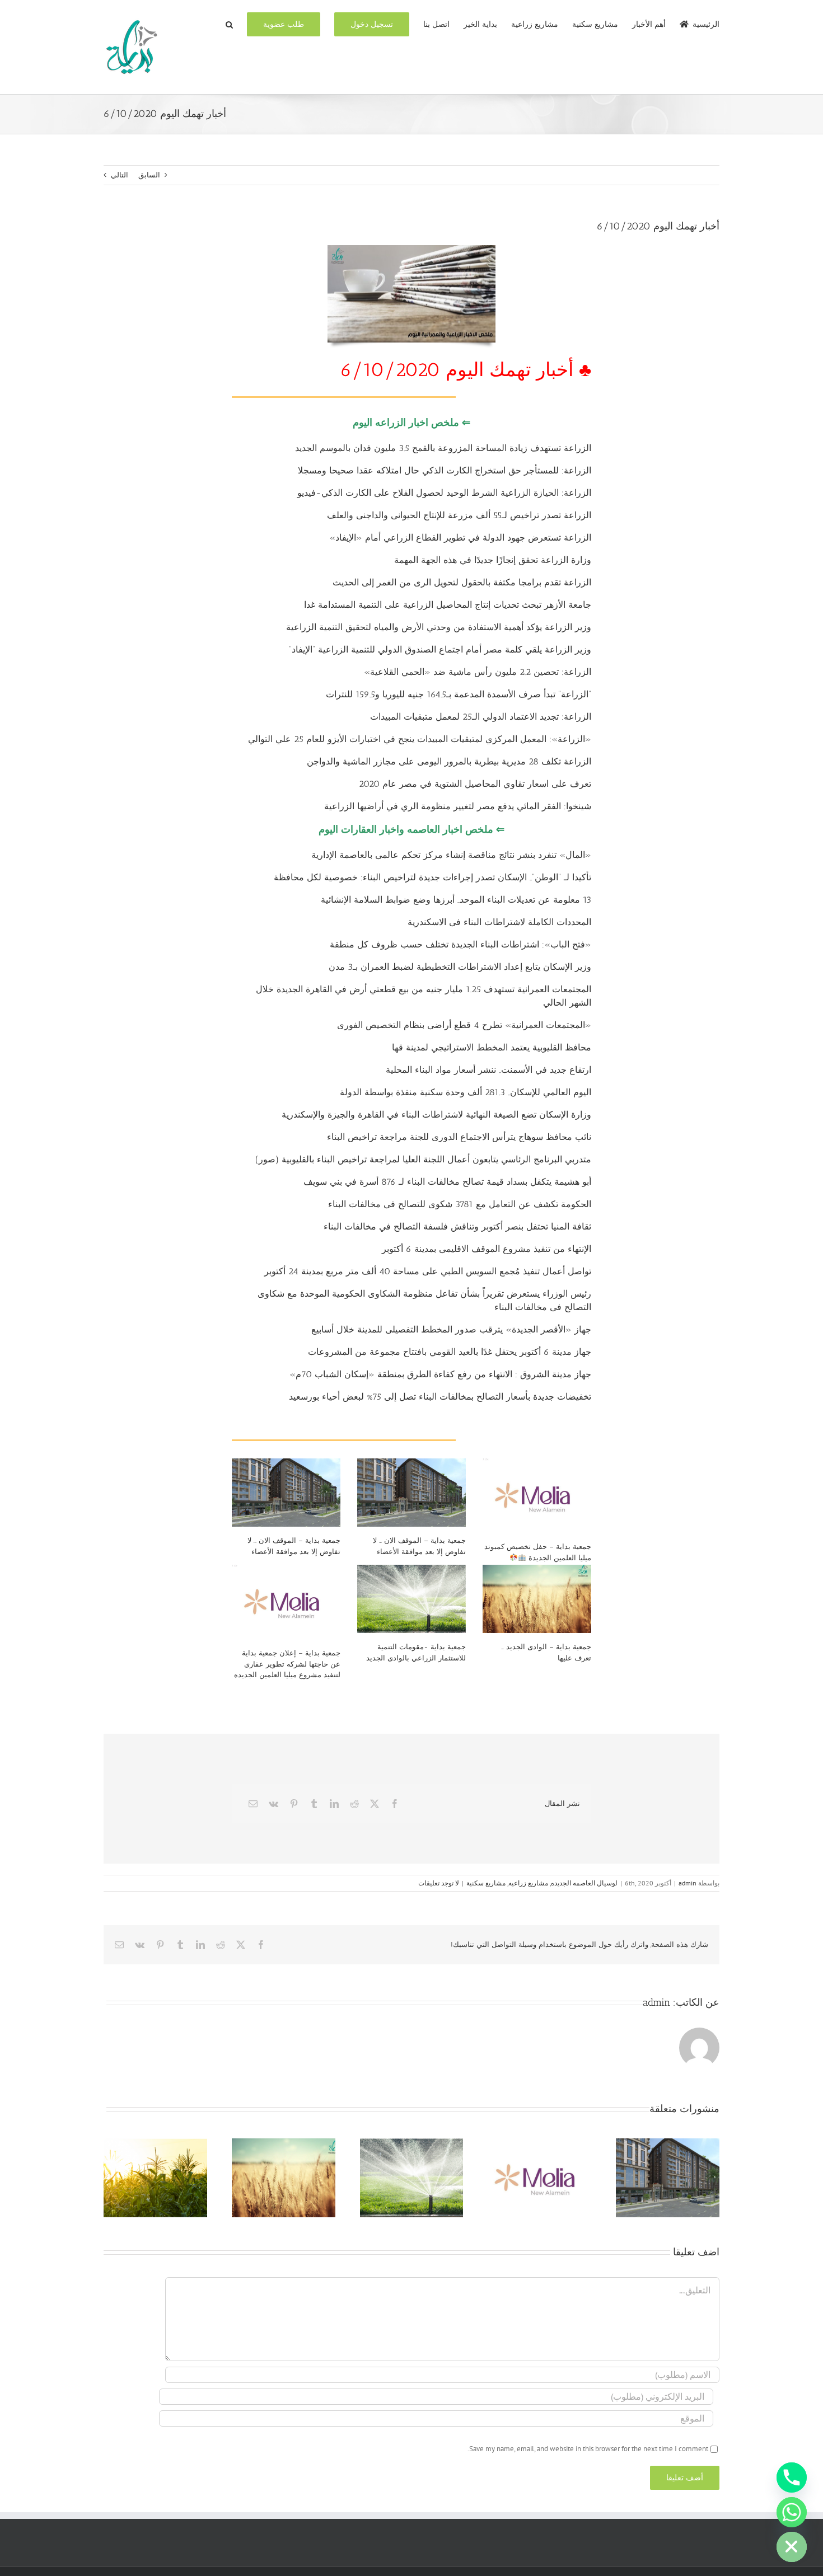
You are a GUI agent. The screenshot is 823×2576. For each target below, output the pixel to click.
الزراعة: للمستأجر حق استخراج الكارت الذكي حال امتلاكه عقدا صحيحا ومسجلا (445, 470)
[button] (229, 24)
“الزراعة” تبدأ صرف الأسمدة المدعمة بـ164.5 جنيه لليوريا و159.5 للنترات (459, 694)
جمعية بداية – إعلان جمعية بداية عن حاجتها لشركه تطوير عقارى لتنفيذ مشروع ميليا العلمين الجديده (287, 1664)
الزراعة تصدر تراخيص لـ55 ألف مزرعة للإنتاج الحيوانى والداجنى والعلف (459, 515)
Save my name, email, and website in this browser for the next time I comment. (588, 2449)
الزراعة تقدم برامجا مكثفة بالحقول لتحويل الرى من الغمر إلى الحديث (462, 582)
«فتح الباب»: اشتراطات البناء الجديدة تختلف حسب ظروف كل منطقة (460, 944)
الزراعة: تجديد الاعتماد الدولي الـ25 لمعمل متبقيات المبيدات (481, 717)
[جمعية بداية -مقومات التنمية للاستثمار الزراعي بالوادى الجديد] (411, 1599)
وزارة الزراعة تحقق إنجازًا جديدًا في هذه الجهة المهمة (493, 560)
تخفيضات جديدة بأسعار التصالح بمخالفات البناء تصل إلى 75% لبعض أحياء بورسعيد (440, 1397)
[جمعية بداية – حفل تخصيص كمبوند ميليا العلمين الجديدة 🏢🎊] (537, 1496)
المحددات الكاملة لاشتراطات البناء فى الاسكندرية (499, 922)
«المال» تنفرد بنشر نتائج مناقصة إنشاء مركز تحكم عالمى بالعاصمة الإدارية (451, 855)
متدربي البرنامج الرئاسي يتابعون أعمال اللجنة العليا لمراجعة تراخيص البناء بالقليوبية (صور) (423, 1159)
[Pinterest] (294, 1804)
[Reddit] (354, 1804)
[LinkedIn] (334, 1804)
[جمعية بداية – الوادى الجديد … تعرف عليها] (537, 1599)
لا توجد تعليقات (439, 1883)
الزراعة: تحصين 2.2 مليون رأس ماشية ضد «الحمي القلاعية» (478, 672)
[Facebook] (395, 1804)
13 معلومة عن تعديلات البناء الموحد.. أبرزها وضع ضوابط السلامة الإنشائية (456, 900)
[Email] (253, 1804)
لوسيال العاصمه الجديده (584, 1883)
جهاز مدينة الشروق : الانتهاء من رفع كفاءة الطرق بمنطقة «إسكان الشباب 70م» (440, 1374)
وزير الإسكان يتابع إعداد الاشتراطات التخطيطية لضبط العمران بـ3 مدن (460, 967)
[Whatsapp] (792, 2512)
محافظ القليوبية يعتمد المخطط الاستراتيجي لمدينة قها (490, 1047)
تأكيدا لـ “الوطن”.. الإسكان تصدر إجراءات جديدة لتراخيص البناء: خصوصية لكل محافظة (432, 877)
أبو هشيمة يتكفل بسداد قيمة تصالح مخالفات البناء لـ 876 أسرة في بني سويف (447, 1182)
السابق (149, 175)
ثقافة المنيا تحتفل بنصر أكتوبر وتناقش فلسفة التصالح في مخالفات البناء (457, 1226)
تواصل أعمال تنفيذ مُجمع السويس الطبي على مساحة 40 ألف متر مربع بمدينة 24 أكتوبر (428, 1271)
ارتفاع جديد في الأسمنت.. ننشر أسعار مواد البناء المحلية (488, 1070)
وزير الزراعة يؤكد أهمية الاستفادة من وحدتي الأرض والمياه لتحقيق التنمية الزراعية (439, 627)
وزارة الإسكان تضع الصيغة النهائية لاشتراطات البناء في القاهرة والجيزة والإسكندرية (436, 1115)
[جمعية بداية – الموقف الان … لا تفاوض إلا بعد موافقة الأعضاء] (286, 1493)
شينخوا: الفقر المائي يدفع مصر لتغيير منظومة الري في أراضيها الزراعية (458, 806)
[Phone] (792, 2478)
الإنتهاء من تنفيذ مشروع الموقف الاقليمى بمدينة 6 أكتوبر (485, 1249)
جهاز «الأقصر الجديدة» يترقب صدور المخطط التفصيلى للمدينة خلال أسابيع (451, 1329)
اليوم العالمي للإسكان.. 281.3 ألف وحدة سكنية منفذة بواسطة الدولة (466, 1092)
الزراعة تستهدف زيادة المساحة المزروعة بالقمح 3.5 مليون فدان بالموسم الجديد (443, 448)
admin (688, 1883)
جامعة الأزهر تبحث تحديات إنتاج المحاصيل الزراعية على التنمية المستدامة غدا (448, 605)
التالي (120, 175)
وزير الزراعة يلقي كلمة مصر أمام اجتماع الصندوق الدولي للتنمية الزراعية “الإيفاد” (440, 649)
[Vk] (273, 1804)
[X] (375, 1804)
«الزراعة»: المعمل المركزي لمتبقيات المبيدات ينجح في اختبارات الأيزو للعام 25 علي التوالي (420, 739)
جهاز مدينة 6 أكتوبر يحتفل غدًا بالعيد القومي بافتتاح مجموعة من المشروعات (450, 1352)
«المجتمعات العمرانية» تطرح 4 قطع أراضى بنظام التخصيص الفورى (464, 1025)
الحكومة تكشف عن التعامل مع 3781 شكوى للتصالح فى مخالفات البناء (460, 1204)
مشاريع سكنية (486, 1883)
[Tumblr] (314, 1804)
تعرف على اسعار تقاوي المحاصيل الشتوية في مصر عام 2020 (475, 784)
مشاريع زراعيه (528, 1883)
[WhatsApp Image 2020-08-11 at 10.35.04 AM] (411, 249)
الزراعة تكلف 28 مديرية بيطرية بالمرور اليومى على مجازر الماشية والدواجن (449, 761)
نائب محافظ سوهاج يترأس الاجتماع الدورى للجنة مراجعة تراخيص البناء (459, 1137)
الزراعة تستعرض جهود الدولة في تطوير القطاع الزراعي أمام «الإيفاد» (460, 538)
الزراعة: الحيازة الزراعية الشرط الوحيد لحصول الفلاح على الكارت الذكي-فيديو (444, 493)
